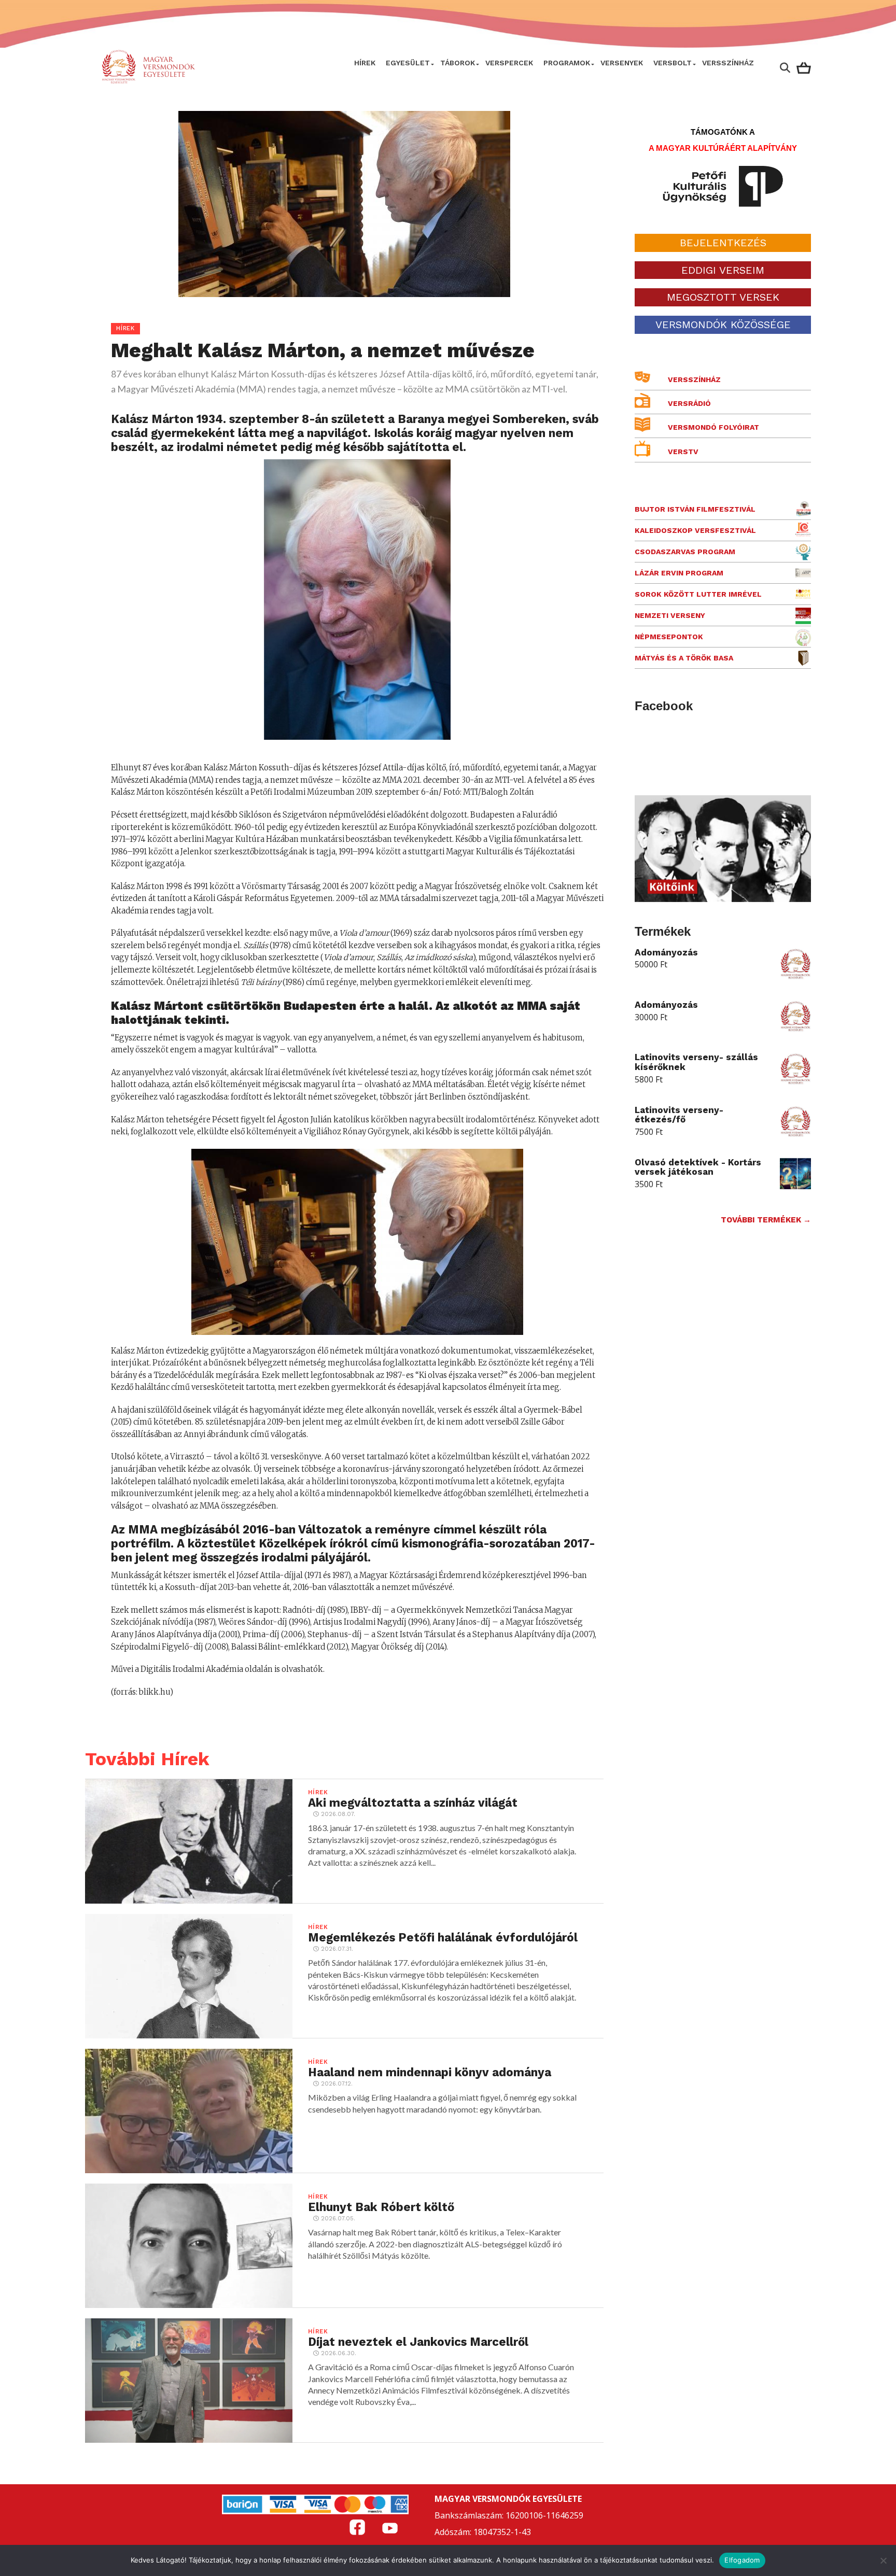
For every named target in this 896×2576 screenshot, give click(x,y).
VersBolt (673, 63)
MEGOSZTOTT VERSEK (723, 297)
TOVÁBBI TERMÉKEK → (766, 1220)
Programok (567, 63)
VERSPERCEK (509, 63)
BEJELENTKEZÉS (723, 243)
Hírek (365, 63)
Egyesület (408, 63)
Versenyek (622, 63)
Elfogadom (742, 2560)
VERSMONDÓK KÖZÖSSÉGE (723, 325)
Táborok (458, 63)
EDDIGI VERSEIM (723, 270)
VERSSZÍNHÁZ (728, 63)
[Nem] (883, 2560)
